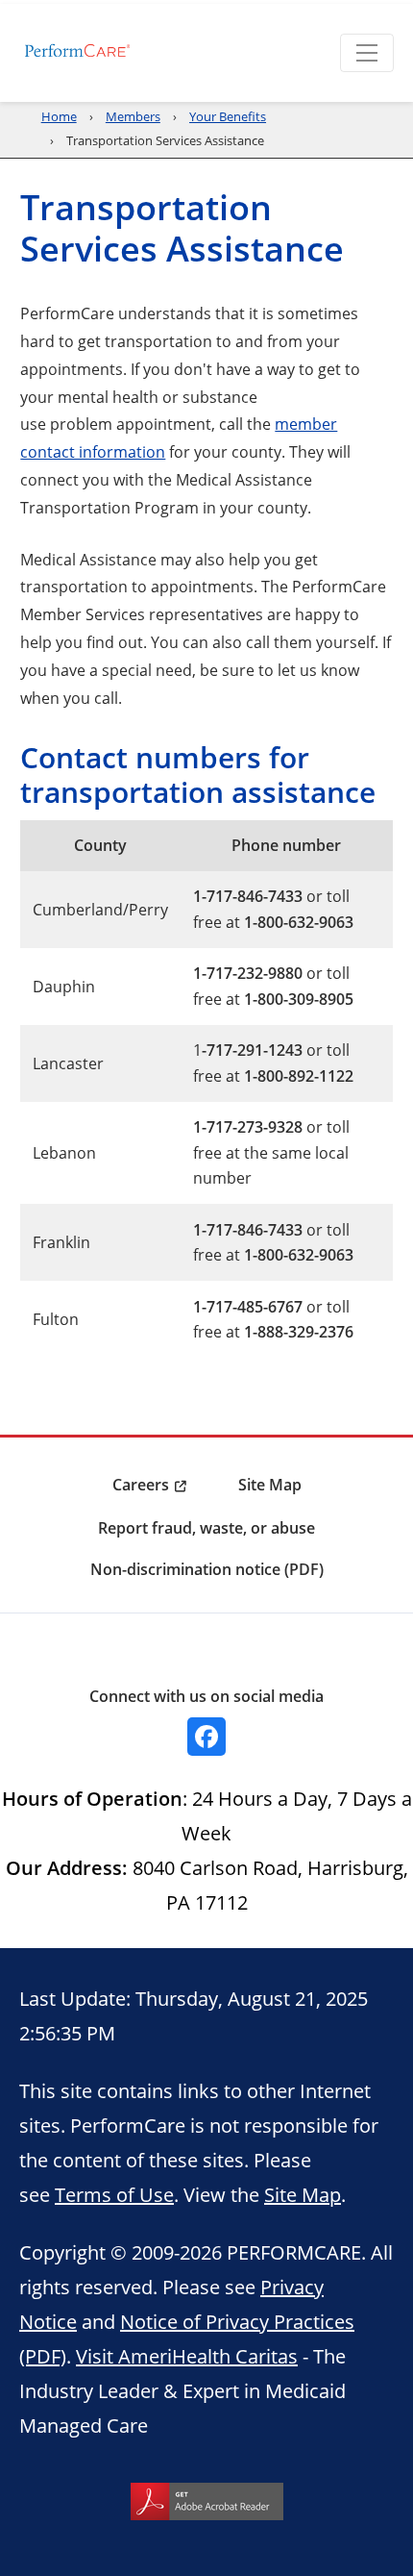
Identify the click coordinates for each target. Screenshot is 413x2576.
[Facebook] (206, 1737)
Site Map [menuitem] (270, 1485)
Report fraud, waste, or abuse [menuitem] (206, 1528)
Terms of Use (114, 2194)
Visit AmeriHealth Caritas (187, 2356)
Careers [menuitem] (141, 1485)
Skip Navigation (59, 2)
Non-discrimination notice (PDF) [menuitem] (207, 1569)
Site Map (303, 2194)
